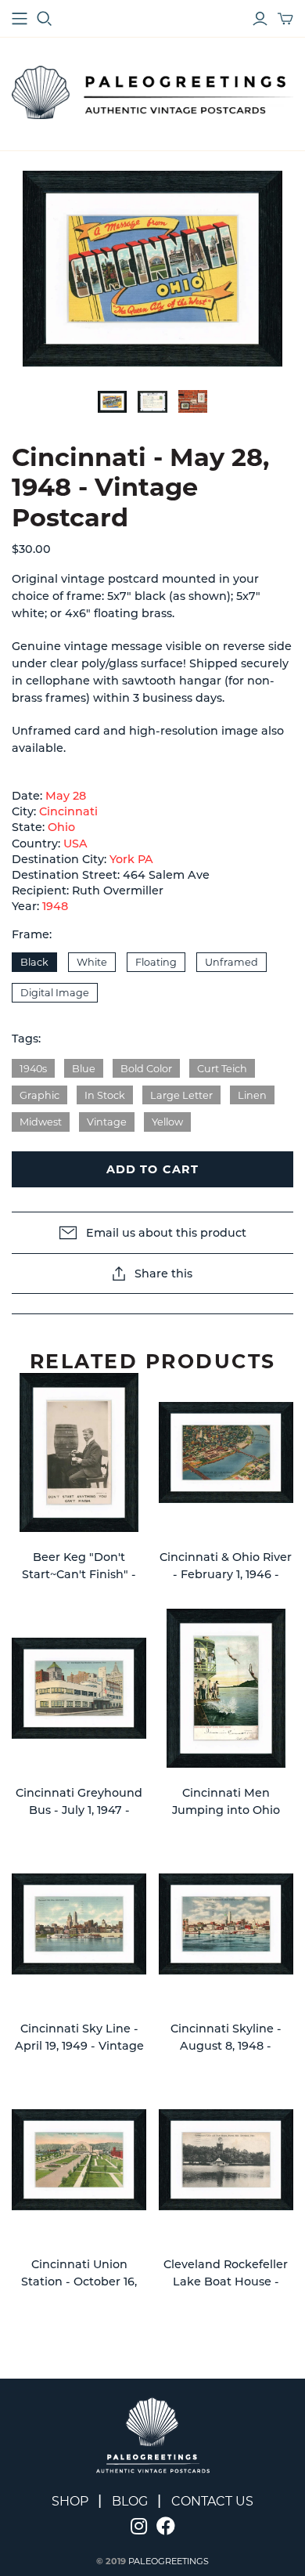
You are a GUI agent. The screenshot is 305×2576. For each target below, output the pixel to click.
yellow (167, 1122)
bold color (146, 1069)
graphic (39, 1095)
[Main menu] (20, 19)
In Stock (105, 1095)
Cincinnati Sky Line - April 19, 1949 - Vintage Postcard (79, 2045)
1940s (33, 1069)
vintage (107, 1122)
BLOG (130, 2501)
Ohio (61, 827)
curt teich (222, 1069)
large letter (181, 1095)
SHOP (70, 2501)
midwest (41, 1122)
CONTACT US (212, 2501)
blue (84, 1069)
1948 (55, 906)
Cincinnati (68, 811)
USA (75, 844)
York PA (131, 859)
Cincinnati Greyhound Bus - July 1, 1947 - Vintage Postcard (79, 1810)
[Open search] (45, 19)
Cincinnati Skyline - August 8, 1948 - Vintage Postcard (226, 2045)
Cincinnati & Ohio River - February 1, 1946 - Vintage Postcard (226, 1574)
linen (252, 1095)
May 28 (66, 796)
